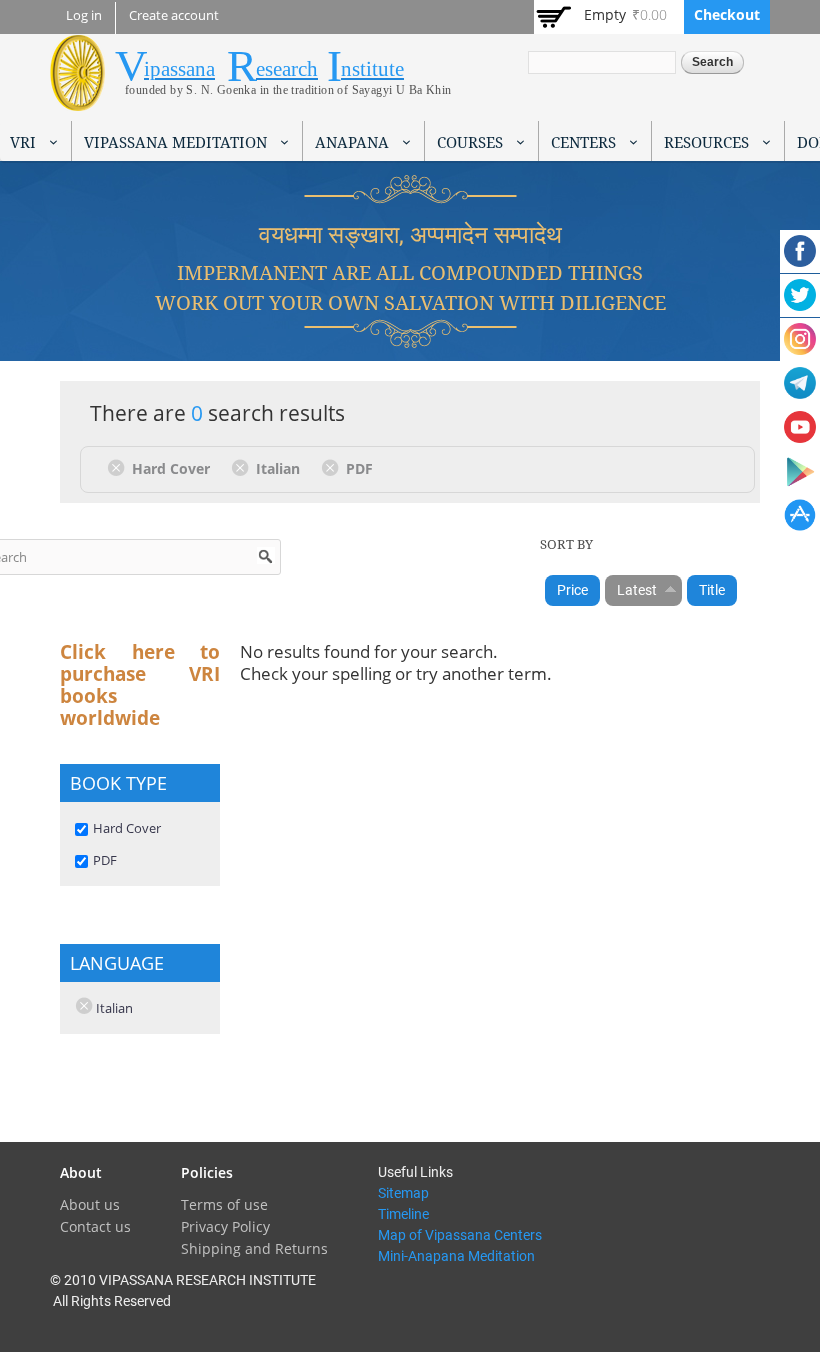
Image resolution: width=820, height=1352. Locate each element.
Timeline (403, 1214)
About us (90, 1204)
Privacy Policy (225, 1226)
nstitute (372, 69)
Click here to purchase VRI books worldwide (140, 685)
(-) (119, 467)
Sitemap (403, 1193)
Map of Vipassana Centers (460, 1235)
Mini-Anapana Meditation (456, 1256)
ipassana (179, 69)
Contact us (95, 1226)
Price (572, 590)
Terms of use (224, 1204)
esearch (287, 69)
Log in (84, 15)
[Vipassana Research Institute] (77, 99)
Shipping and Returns (254, 1248)
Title (712, 590)
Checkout (727, 14)
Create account (174, 15)
